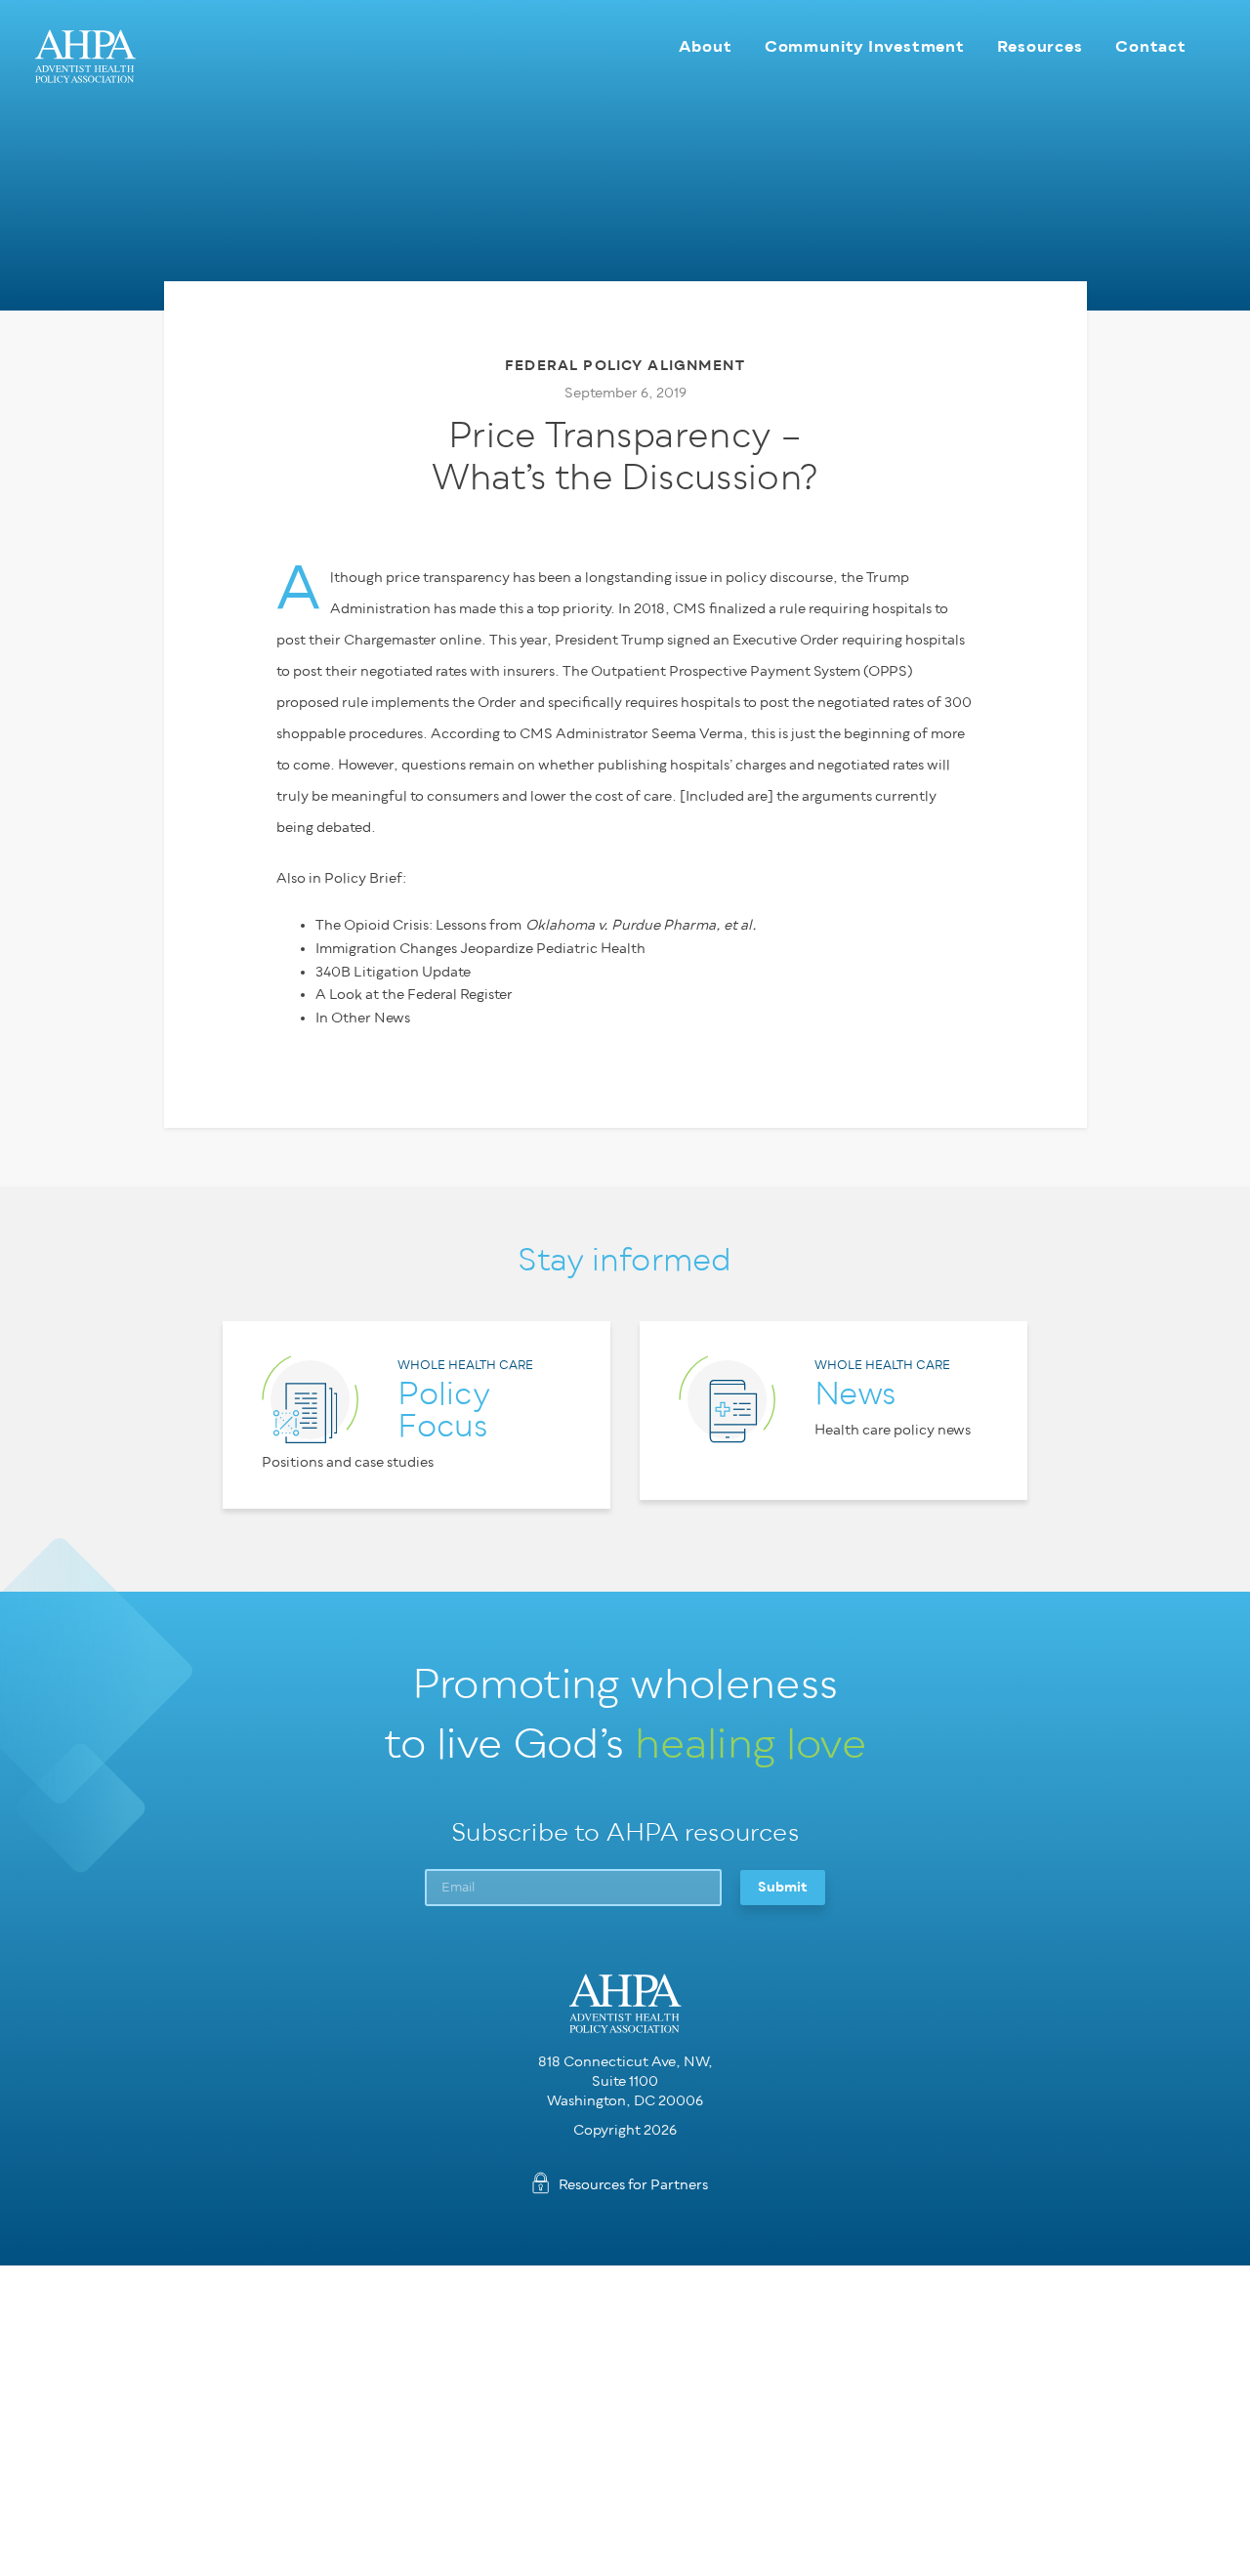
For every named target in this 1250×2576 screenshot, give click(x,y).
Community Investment (865, 46)
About (705, 46)
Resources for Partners (633, 2185)
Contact (1151, 46)
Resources (1040, 46)
